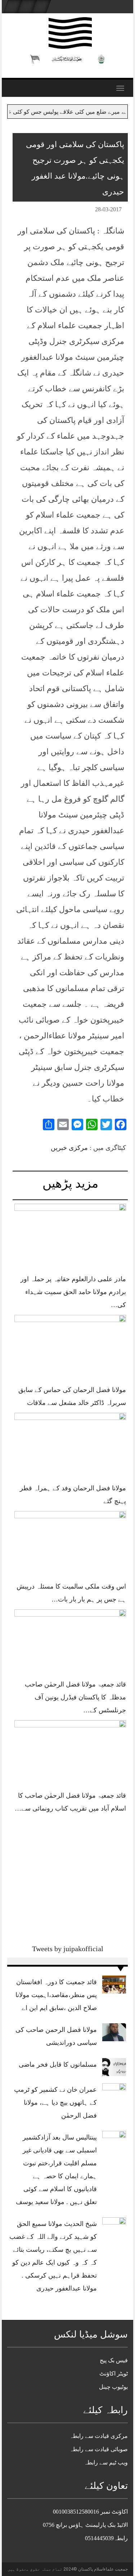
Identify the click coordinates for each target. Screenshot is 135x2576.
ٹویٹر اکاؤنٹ (114, 2374)
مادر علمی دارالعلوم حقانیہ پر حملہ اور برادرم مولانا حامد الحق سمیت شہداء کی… (73, 1292)
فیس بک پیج (114, 2360)
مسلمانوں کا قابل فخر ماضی (58, 2065)
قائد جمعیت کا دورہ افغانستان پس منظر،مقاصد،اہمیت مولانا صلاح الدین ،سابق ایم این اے (56, 1995)
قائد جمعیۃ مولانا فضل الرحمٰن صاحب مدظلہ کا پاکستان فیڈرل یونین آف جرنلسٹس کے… (75, 1697)
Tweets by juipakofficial (68, 1949)
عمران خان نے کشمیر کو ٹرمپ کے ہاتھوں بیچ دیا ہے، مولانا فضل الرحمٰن (55, 2103)
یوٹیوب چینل (113, 2387)
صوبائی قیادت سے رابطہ (99, 2449)
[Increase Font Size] (28, 211)
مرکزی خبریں (69, 1148)
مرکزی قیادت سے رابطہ (99, 2436)
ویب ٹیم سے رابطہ (106, 2462)
